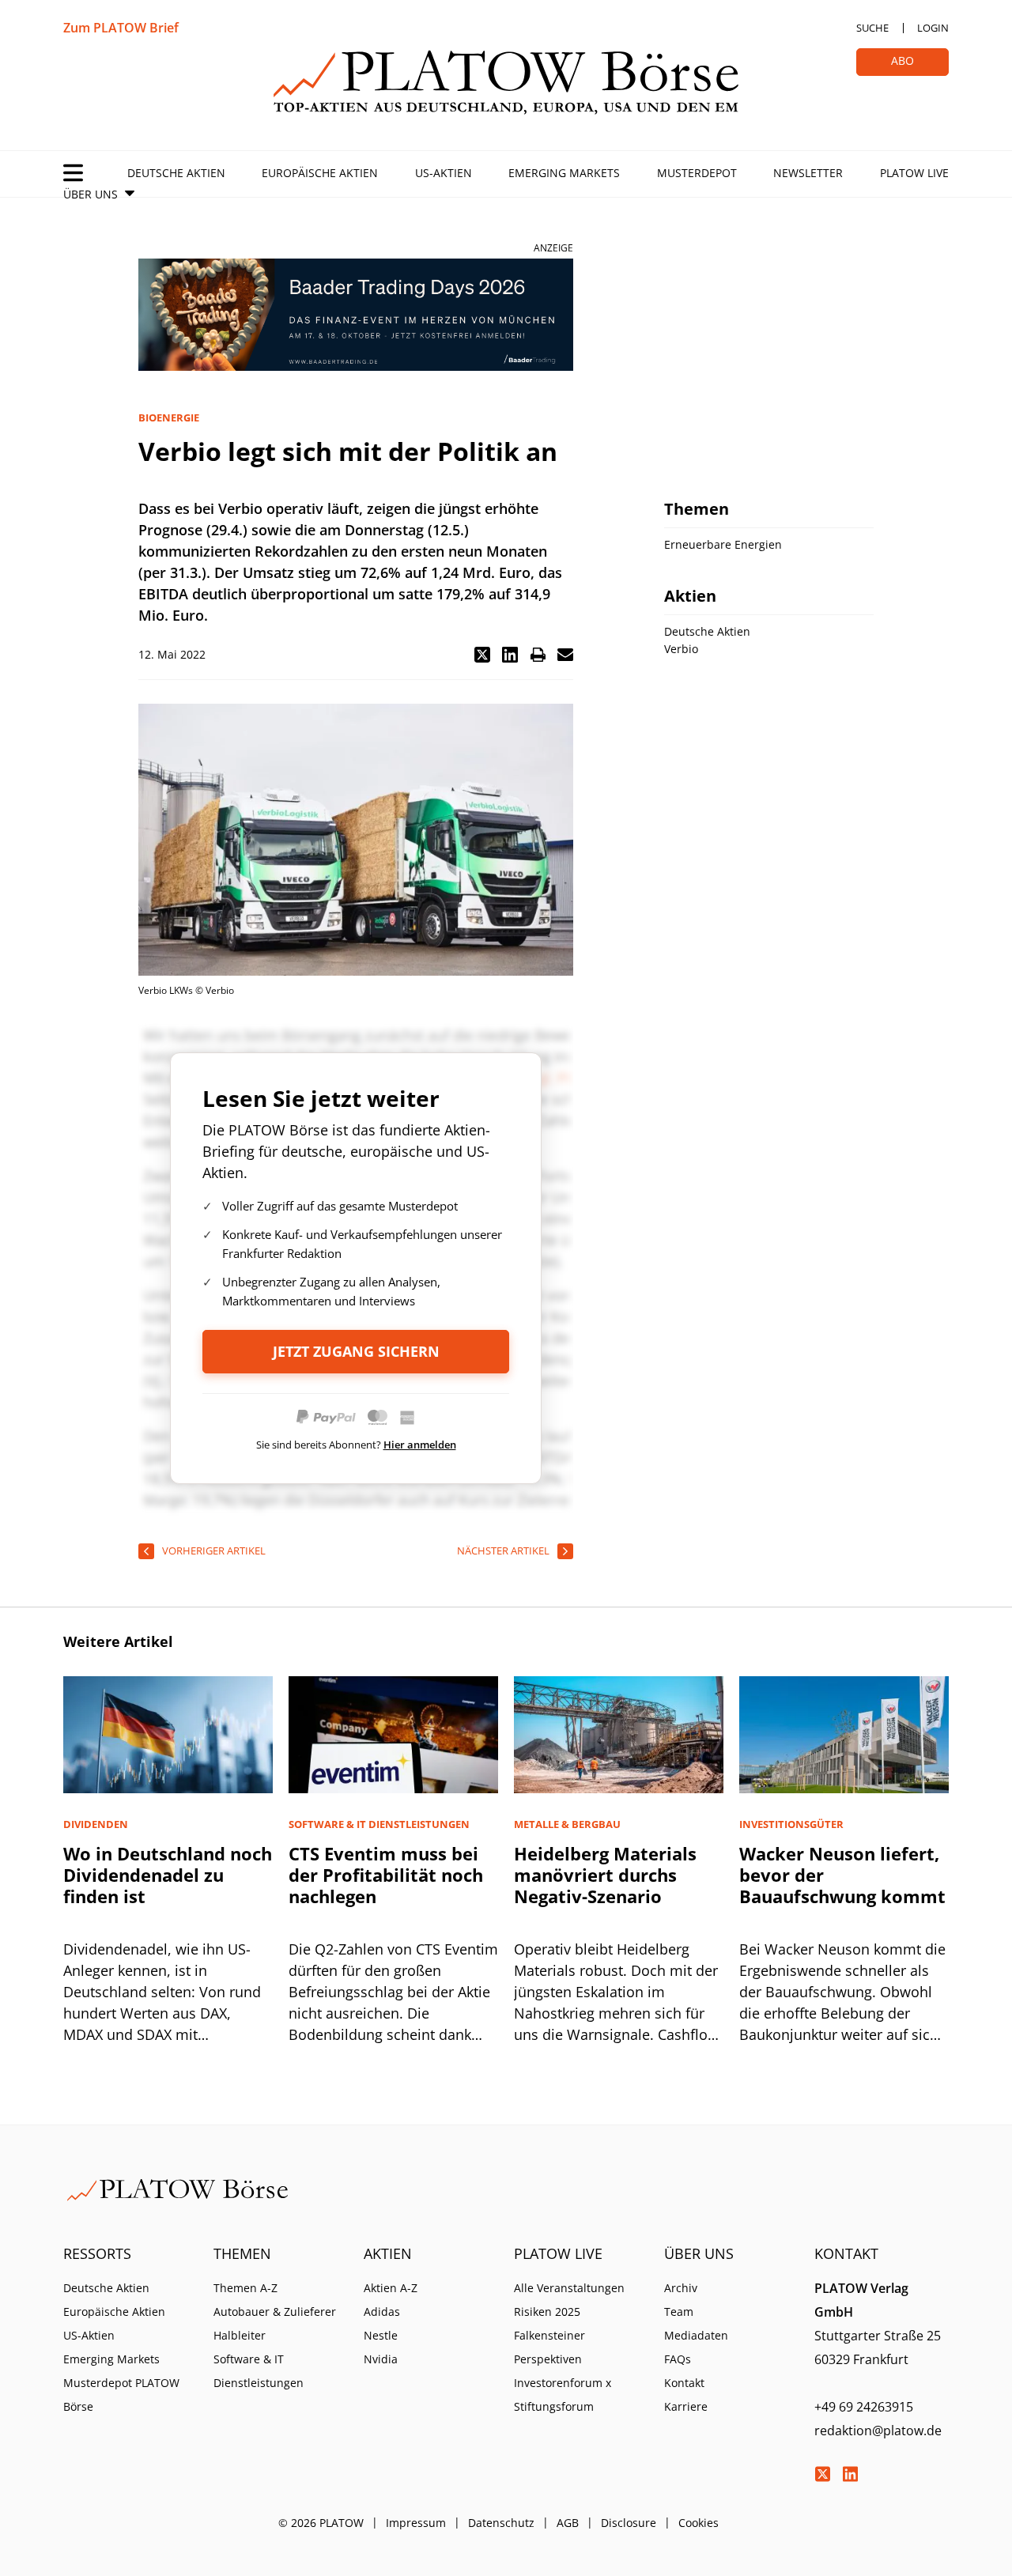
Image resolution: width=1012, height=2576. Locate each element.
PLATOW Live (914, 173)
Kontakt (684, 2383)
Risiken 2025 (547, 2312)
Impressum (416, 2523)
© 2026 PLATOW (321, 2523)
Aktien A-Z (391, 2288)
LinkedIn (850, 2474)
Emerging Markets (564, 173)
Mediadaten (696, 2335)
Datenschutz (501, 2523)
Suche (872, 28)
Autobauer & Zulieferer (275, 2312)
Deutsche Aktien (176, 173)
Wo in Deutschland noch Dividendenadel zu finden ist (168, 1875)
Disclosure (629, 2523)
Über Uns (91, 194)
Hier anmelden (420, 1445)
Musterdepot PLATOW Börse (121, 2395)
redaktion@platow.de (878, 2431)
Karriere (686, 2406)
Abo (902, 60)
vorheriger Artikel (214, 1551)
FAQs (678, 2359)
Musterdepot (697, 173)
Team (679, 2312)
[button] (482, 655)
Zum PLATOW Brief (121, 28)
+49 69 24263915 (864, 2407)
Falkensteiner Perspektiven (549, 2347)
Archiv (681, 2288)
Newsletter (808, 173)
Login (933, 28)
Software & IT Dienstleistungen (259, 2371)
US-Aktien (444, 173)
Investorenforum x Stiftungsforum (563, 2395)
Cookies (699, 2523)
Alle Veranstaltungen (569, 2288)
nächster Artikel (503, 1551)
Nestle (381, 2335)
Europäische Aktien (320, 173)
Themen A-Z (245, 2288)
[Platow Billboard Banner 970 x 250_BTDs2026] (356, 315)
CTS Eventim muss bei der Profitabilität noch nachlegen (386, 1875)
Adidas (382, 2312)
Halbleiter (240, 2335)
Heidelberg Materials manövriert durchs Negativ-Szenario (605, 1875)
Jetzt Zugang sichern (356, 1351)
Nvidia (381, 2359)
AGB (568, 2523)
